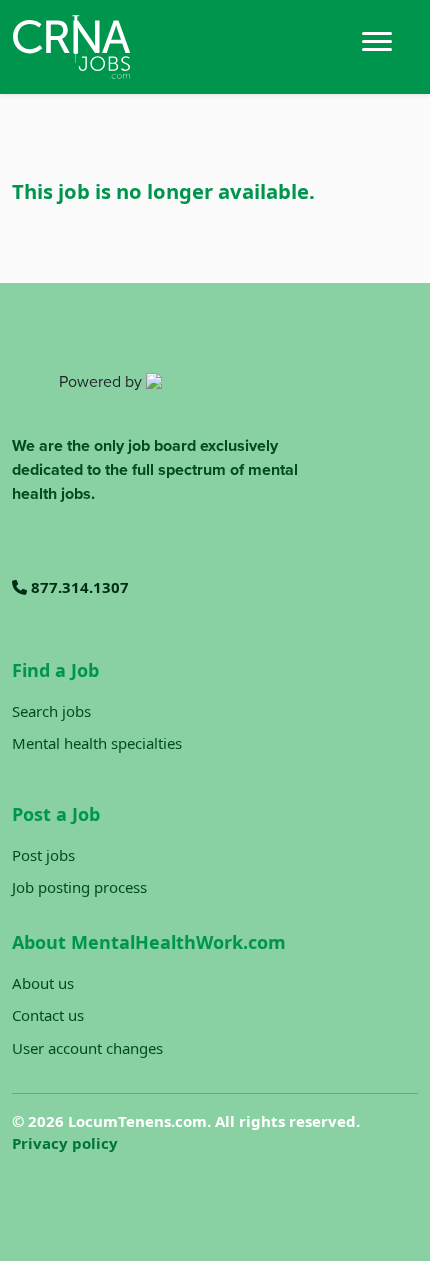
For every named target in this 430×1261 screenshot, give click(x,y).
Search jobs (51, 711)
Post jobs (43, 855)
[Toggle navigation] (377, 40)
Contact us (48, 1015)
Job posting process (79, 887)
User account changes (87, 1048)
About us (43, 983)
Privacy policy (65, 1143)
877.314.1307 (78, 587)
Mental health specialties (97, 743)
